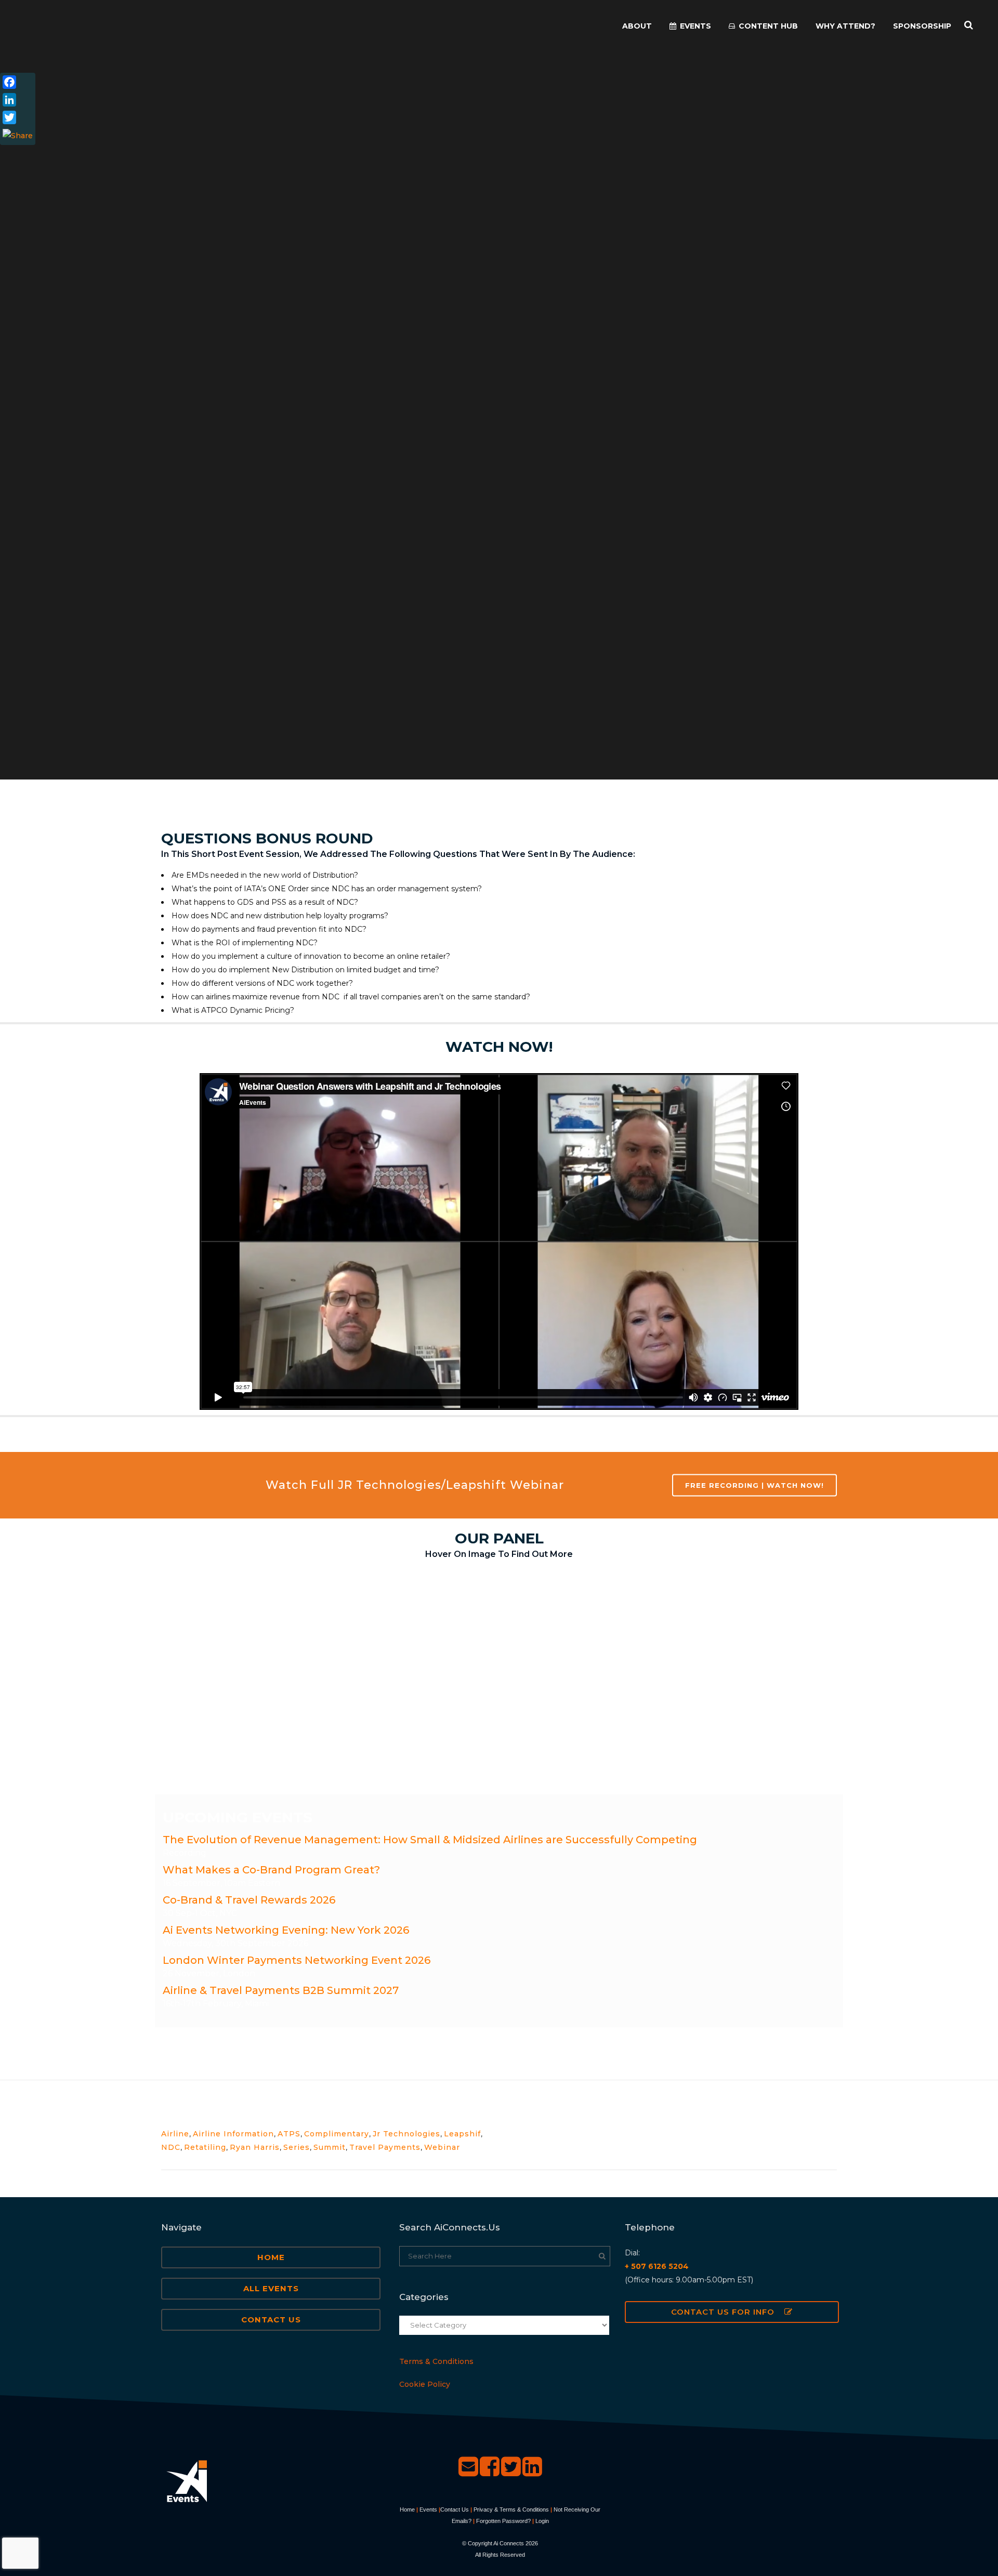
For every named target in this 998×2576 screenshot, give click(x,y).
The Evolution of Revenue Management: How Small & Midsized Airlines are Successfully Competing (430, 1840)
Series (297, 2147)
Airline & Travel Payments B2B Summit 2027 (281, 1990)
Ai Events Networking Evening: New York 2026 (286, 1930)
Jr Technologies (406, 2134)
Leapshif (462, 2134)
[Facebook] (18, 82)
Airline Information (233, 2134)
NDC (171, 2147)
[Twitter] (18, 117)
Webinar (442, 2147)
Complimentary (337, 2134)
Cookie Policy (425, 2384)
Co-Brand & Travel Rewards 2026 (249, 1900)
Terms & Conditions (436, 2361)
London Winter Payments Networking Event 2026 (297, 1960)
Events (428, 2509)
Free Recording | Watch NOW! (754, 1485)
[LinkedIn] (18, 100)
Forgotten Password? (503, 2521)
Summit (330, 2147)
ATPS (289, 2134)
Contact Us (271, 2320)
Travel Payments (385, 2147)
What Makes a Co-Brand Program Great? (271, 1870)
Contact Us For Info (723, 2312)
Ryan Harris (255, 2147)
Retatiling (205, 2147)
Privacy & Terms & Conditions (511, 2509)
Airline (175, 2134)
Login (542, 2521)
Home (271, 2257)
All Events (271, 2288)
